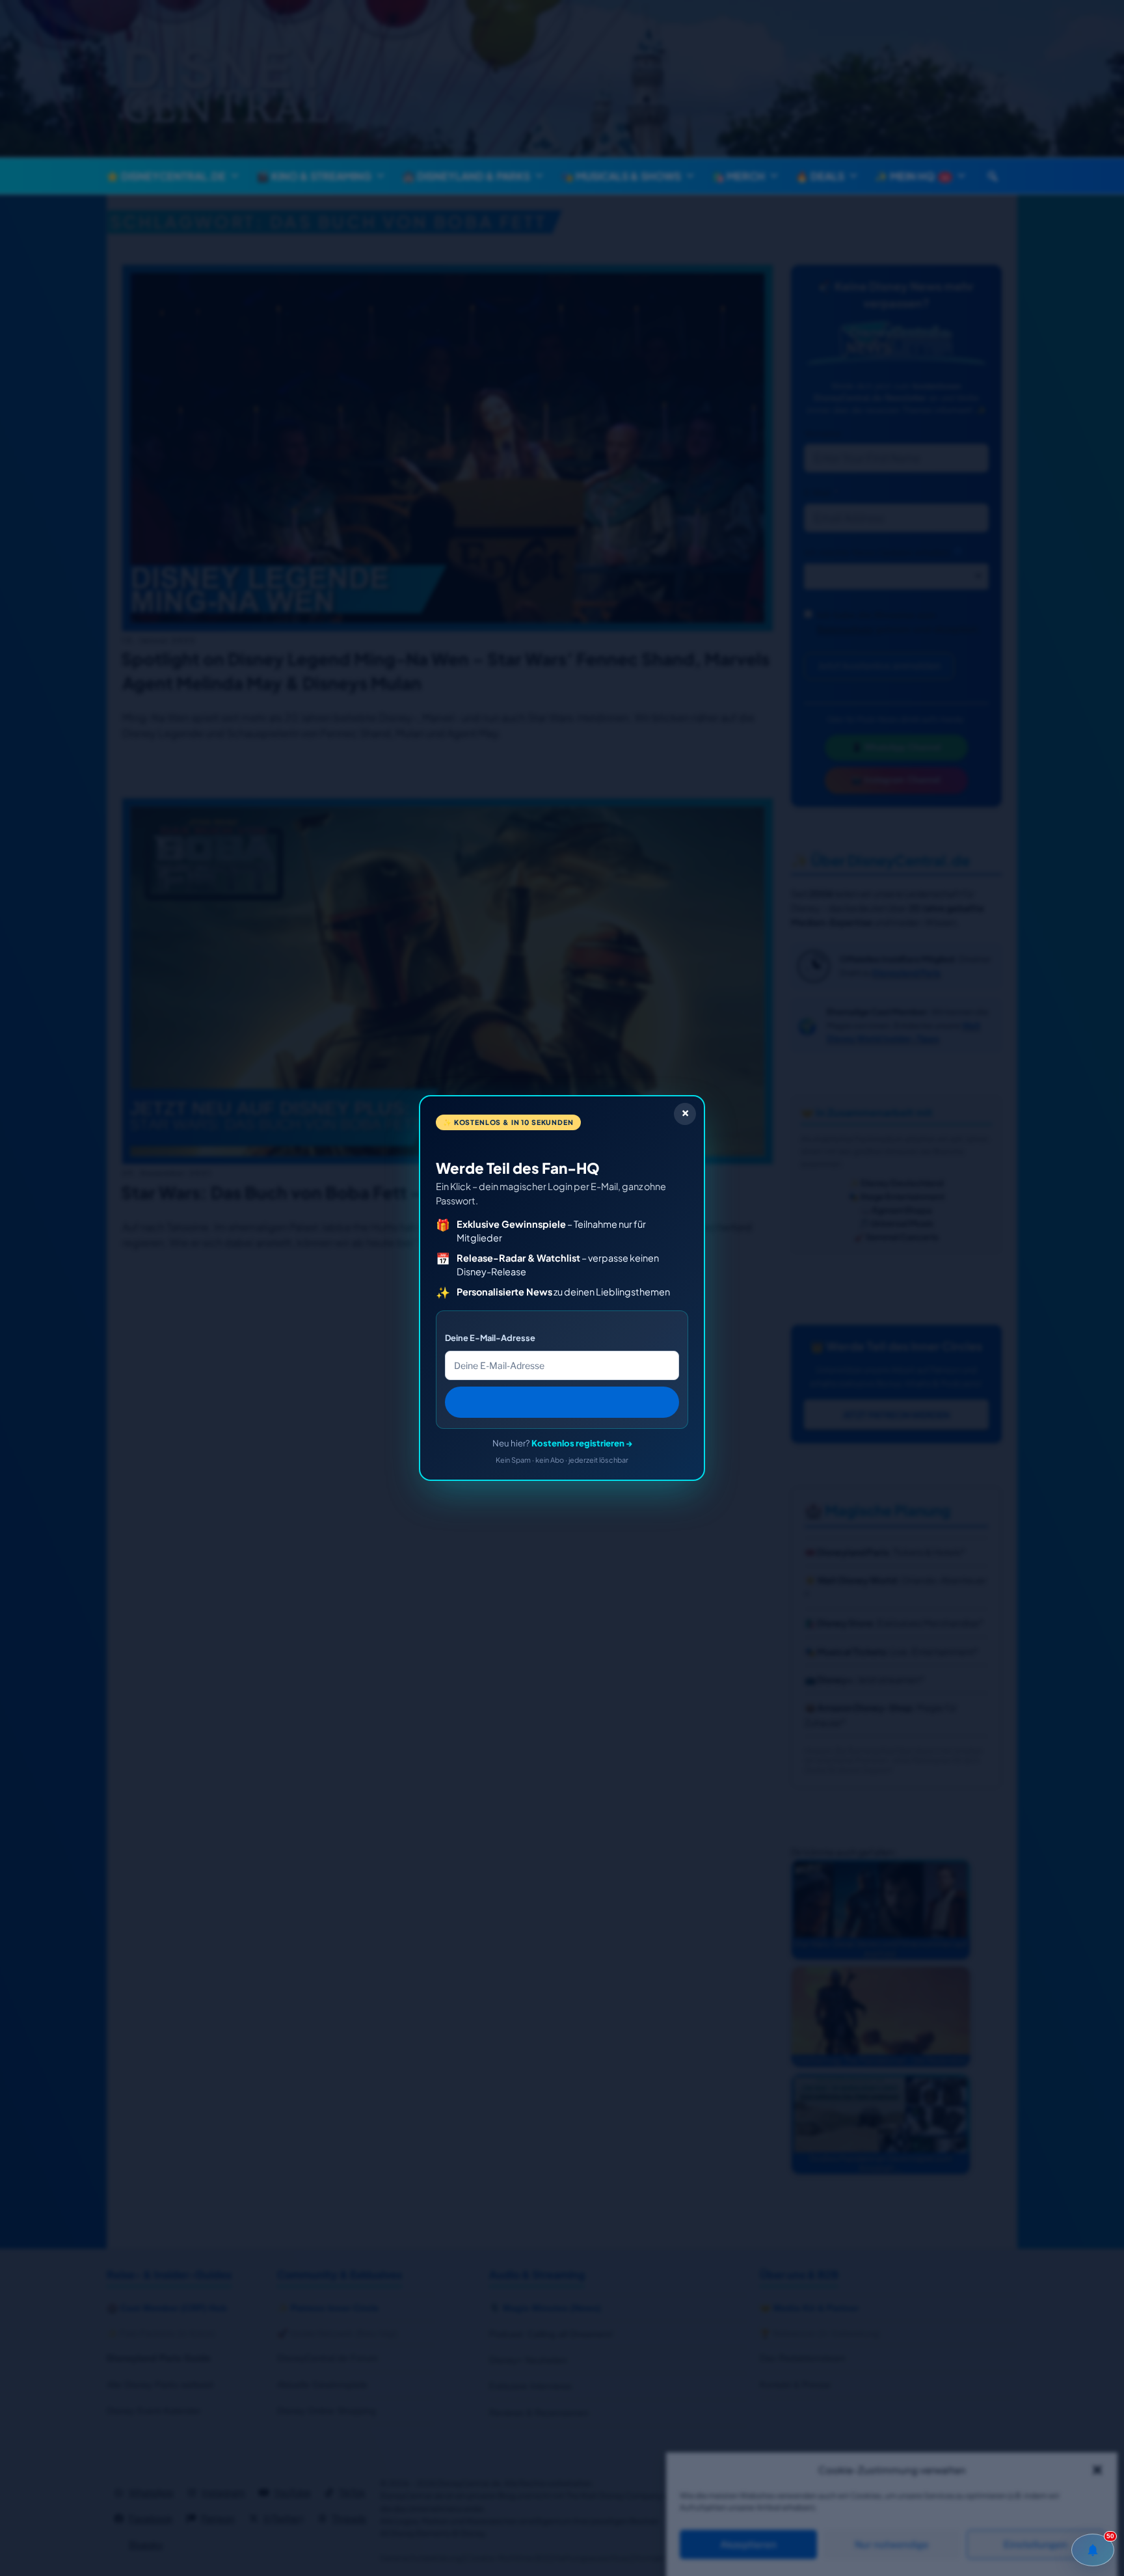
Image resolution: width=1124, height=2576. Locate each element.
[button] (1097, 2470)
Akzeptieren (748, 2545)
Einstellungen (1036, 2545)
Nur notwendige (892, 2545)
